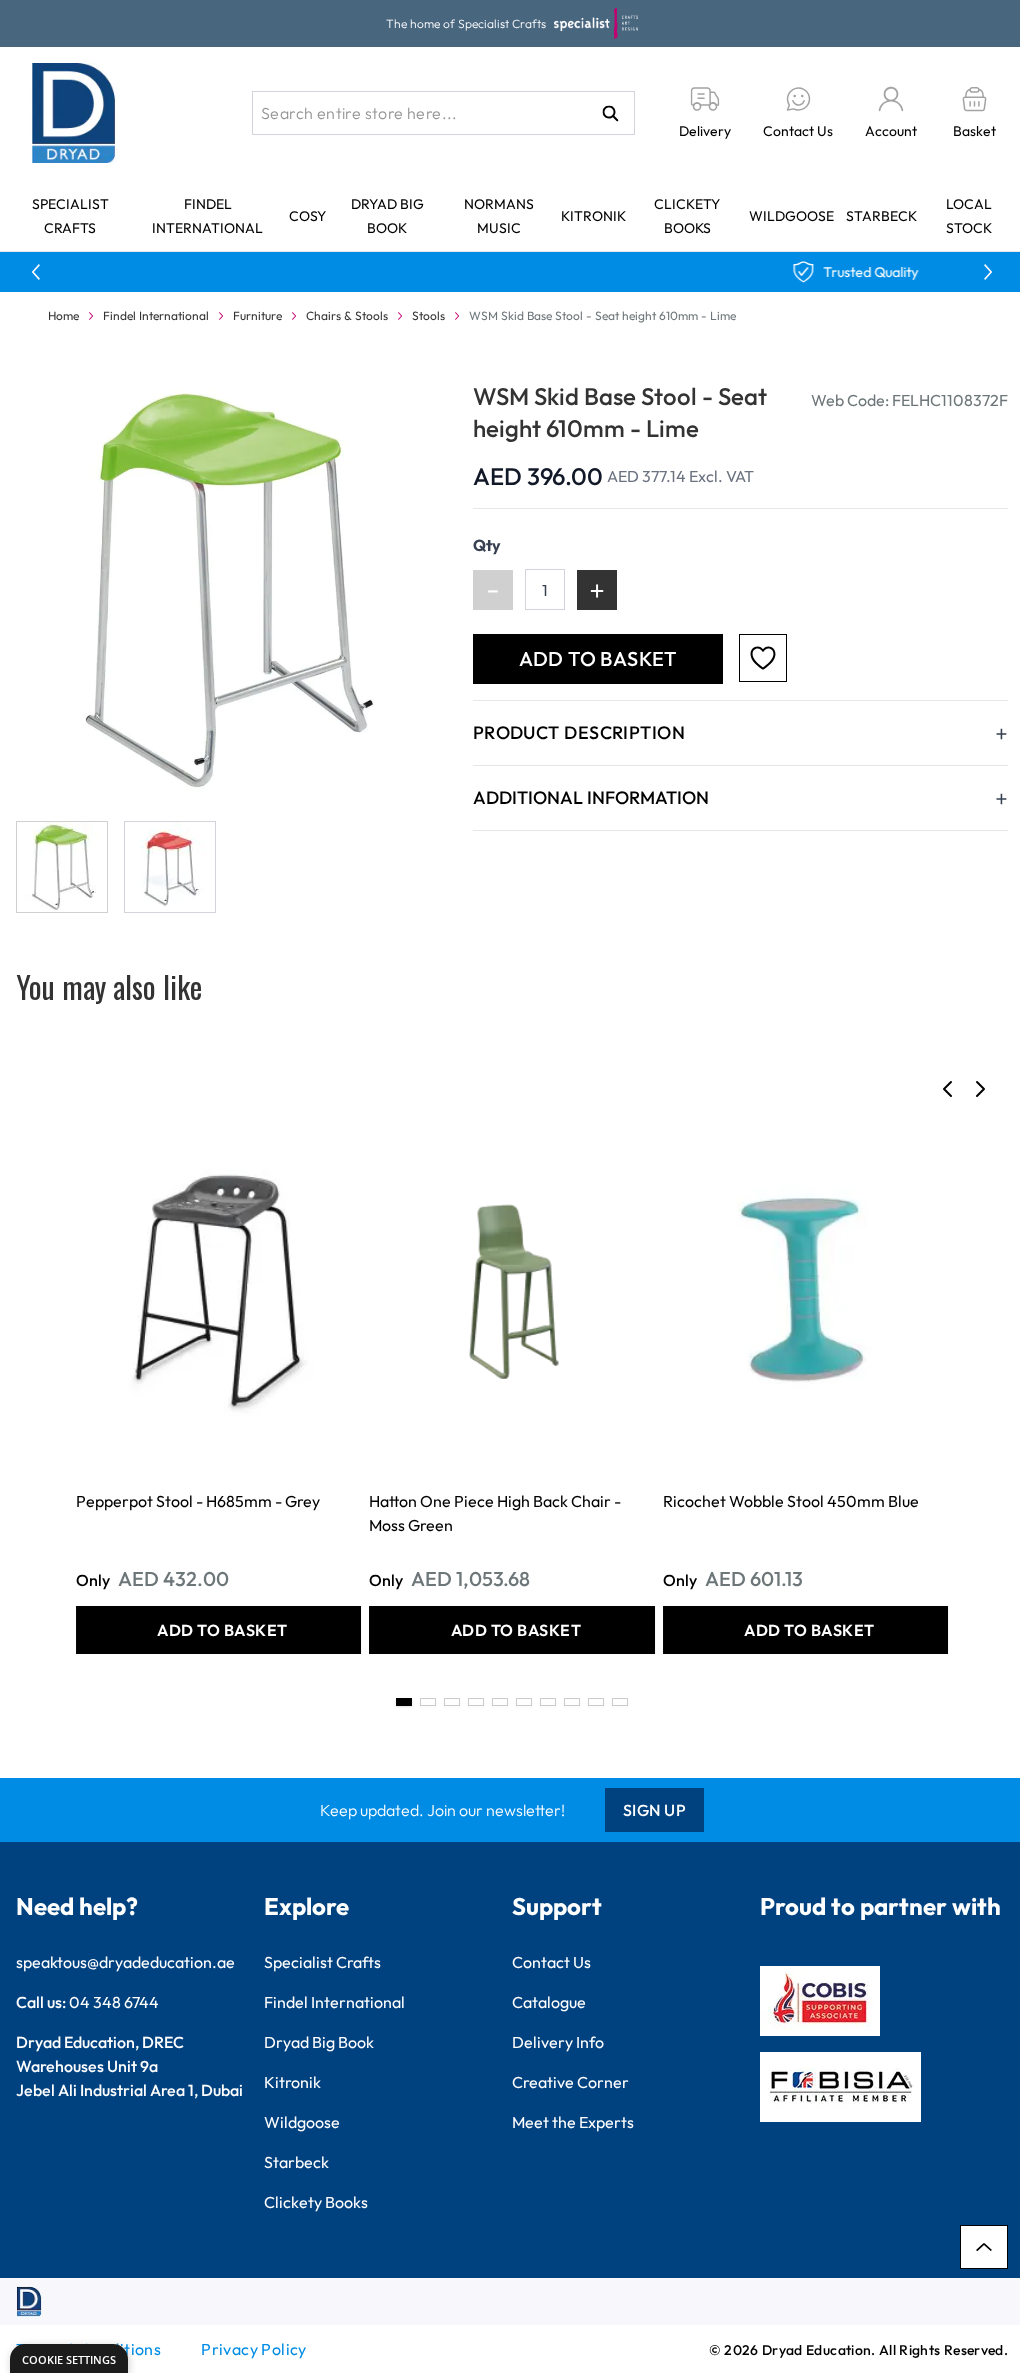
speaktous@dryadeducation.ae (125, 1962)
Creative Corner (570, 2082)
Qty (487, 545)
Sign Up (655, 1810)
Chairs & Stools (347, 315)
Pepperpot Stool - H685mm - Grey (198, 1501)
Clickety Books (316, 2202)
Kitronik (593, 216)
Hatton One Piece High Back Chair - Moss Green (495, 1513)
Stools (428, 315)
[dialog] (69, 2358)
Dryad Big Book (319, 2042)
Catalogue (549, 2002)
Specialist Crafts (322, 1962)
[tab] (404, 1702)
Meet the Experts (573, 2122)
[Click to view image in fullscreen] (224, 588)
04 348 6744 (114, 2002)
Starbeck (881, 216)
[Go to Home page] (74, 113)
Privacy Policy (254, 2349)
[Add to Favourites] (763, 658)
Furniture (257, 315)
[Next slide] (980, 1089)
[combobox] (443, 113)
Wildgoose (791, 216)
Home (63, 315)
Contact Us (551, 1962)
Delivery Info (558, 2042)
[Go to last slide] (948, 1089)
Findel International (156, 315)
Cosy (307, 216)
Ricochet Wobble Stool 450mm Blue (791, 1501)
